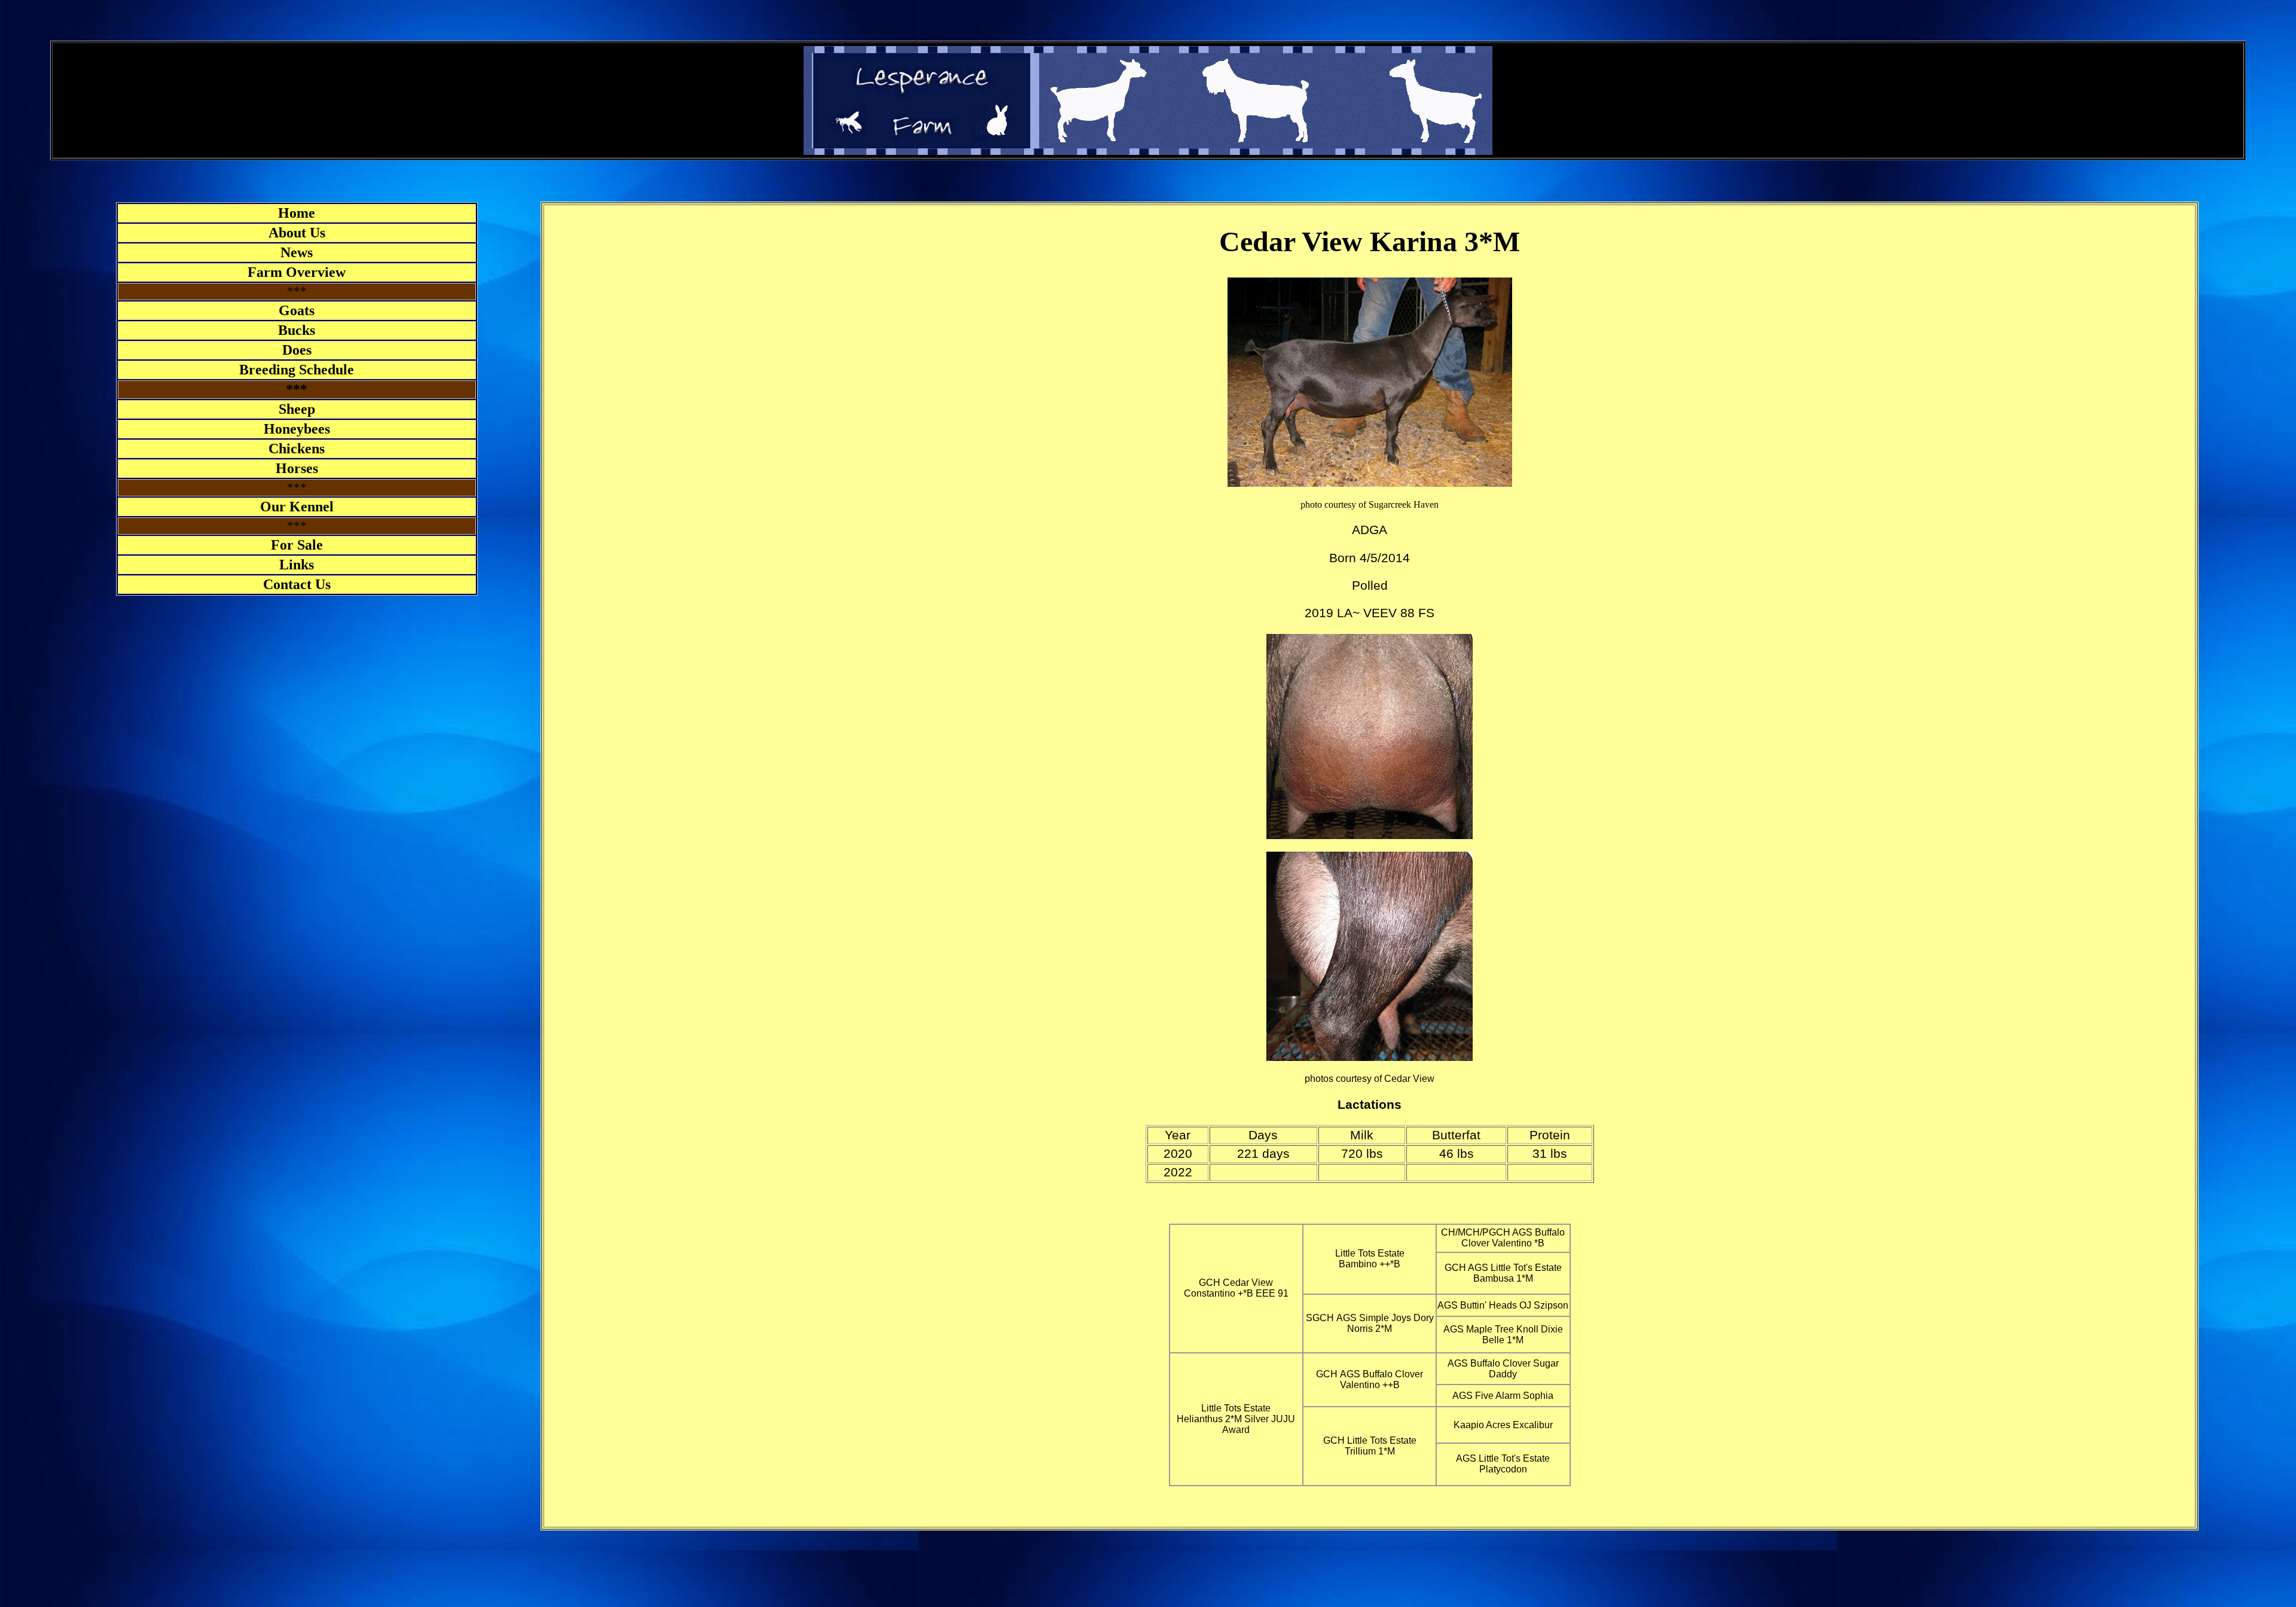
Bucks (297, 330)
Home (297, 213)
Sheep (297, 409)
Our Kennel (297, 507)
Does (297, 350)
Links (297, 565)
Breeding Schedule (297, 370)
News (297, 252)
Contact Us (297, 584)
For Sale (297, 545)
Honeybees (297, 429)
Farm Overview (297, 272)
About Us (297, 233)
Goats (297, 310)
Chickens (297, 449)
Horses (297, 468)
